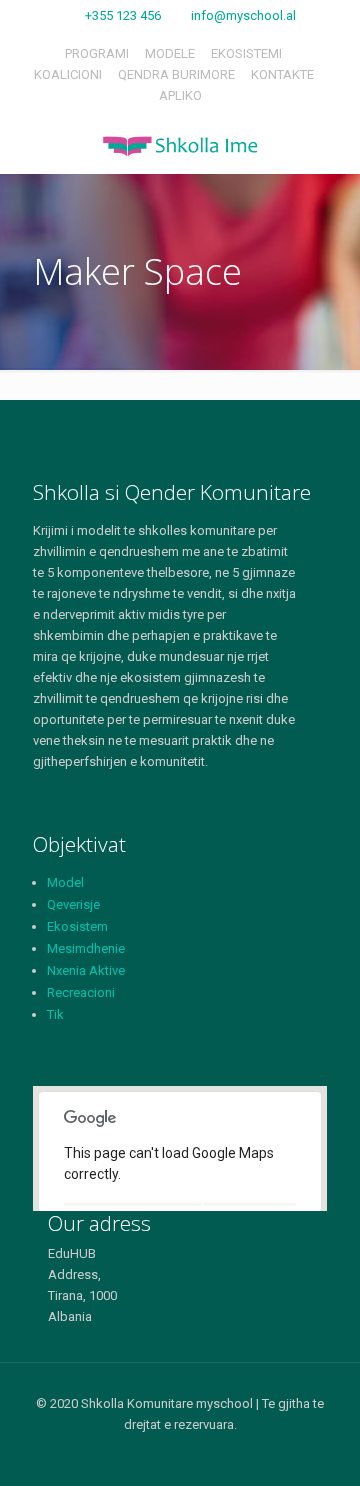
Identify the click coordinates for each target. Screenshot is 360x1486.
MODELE (170, 53)
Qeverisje (73, 904)
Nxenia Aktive (86, 970)
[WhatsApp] (126, 1455)
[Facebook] (153, 1455)
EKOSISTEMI (246, 53)
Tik (55, 1014)
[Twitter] (180, 1455)
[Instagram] (234, 1455)
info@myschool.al (243, 15)
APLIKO (180, 95)
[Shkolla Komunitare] (180, 145)
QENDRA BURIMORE (176, 74)
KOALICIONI (68, 74)
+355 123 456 (123, 15)
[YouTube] (207, 1455)
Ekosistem (77, 926)
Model (65, 882)
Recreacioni (81, 992)
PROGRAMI (97, 53)
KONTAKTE (282, 74)
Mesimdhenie (86, 948)
